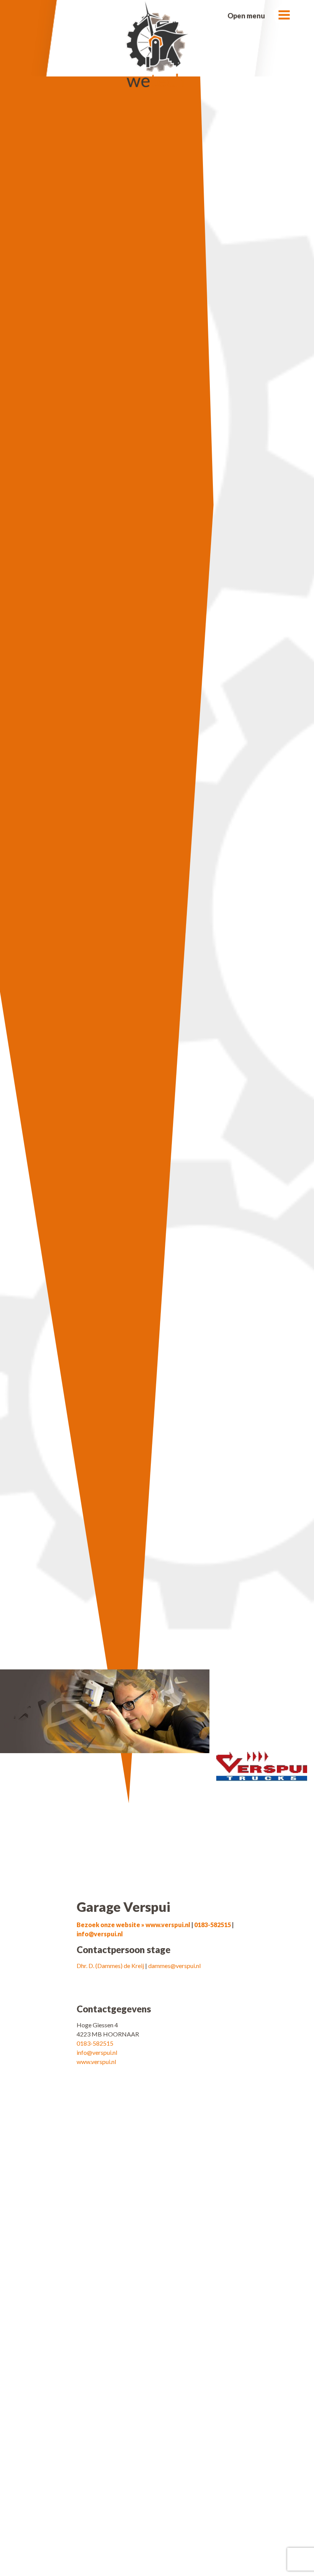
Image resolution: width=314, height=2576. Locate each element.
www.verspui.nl (96, 2062)
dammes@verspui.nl (174, 1966)
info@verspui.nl (100, 1934)
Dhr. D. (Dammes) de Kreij (111, 1966)
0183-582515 (213, 1925)
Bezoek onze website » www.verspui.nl (133, 1925)
